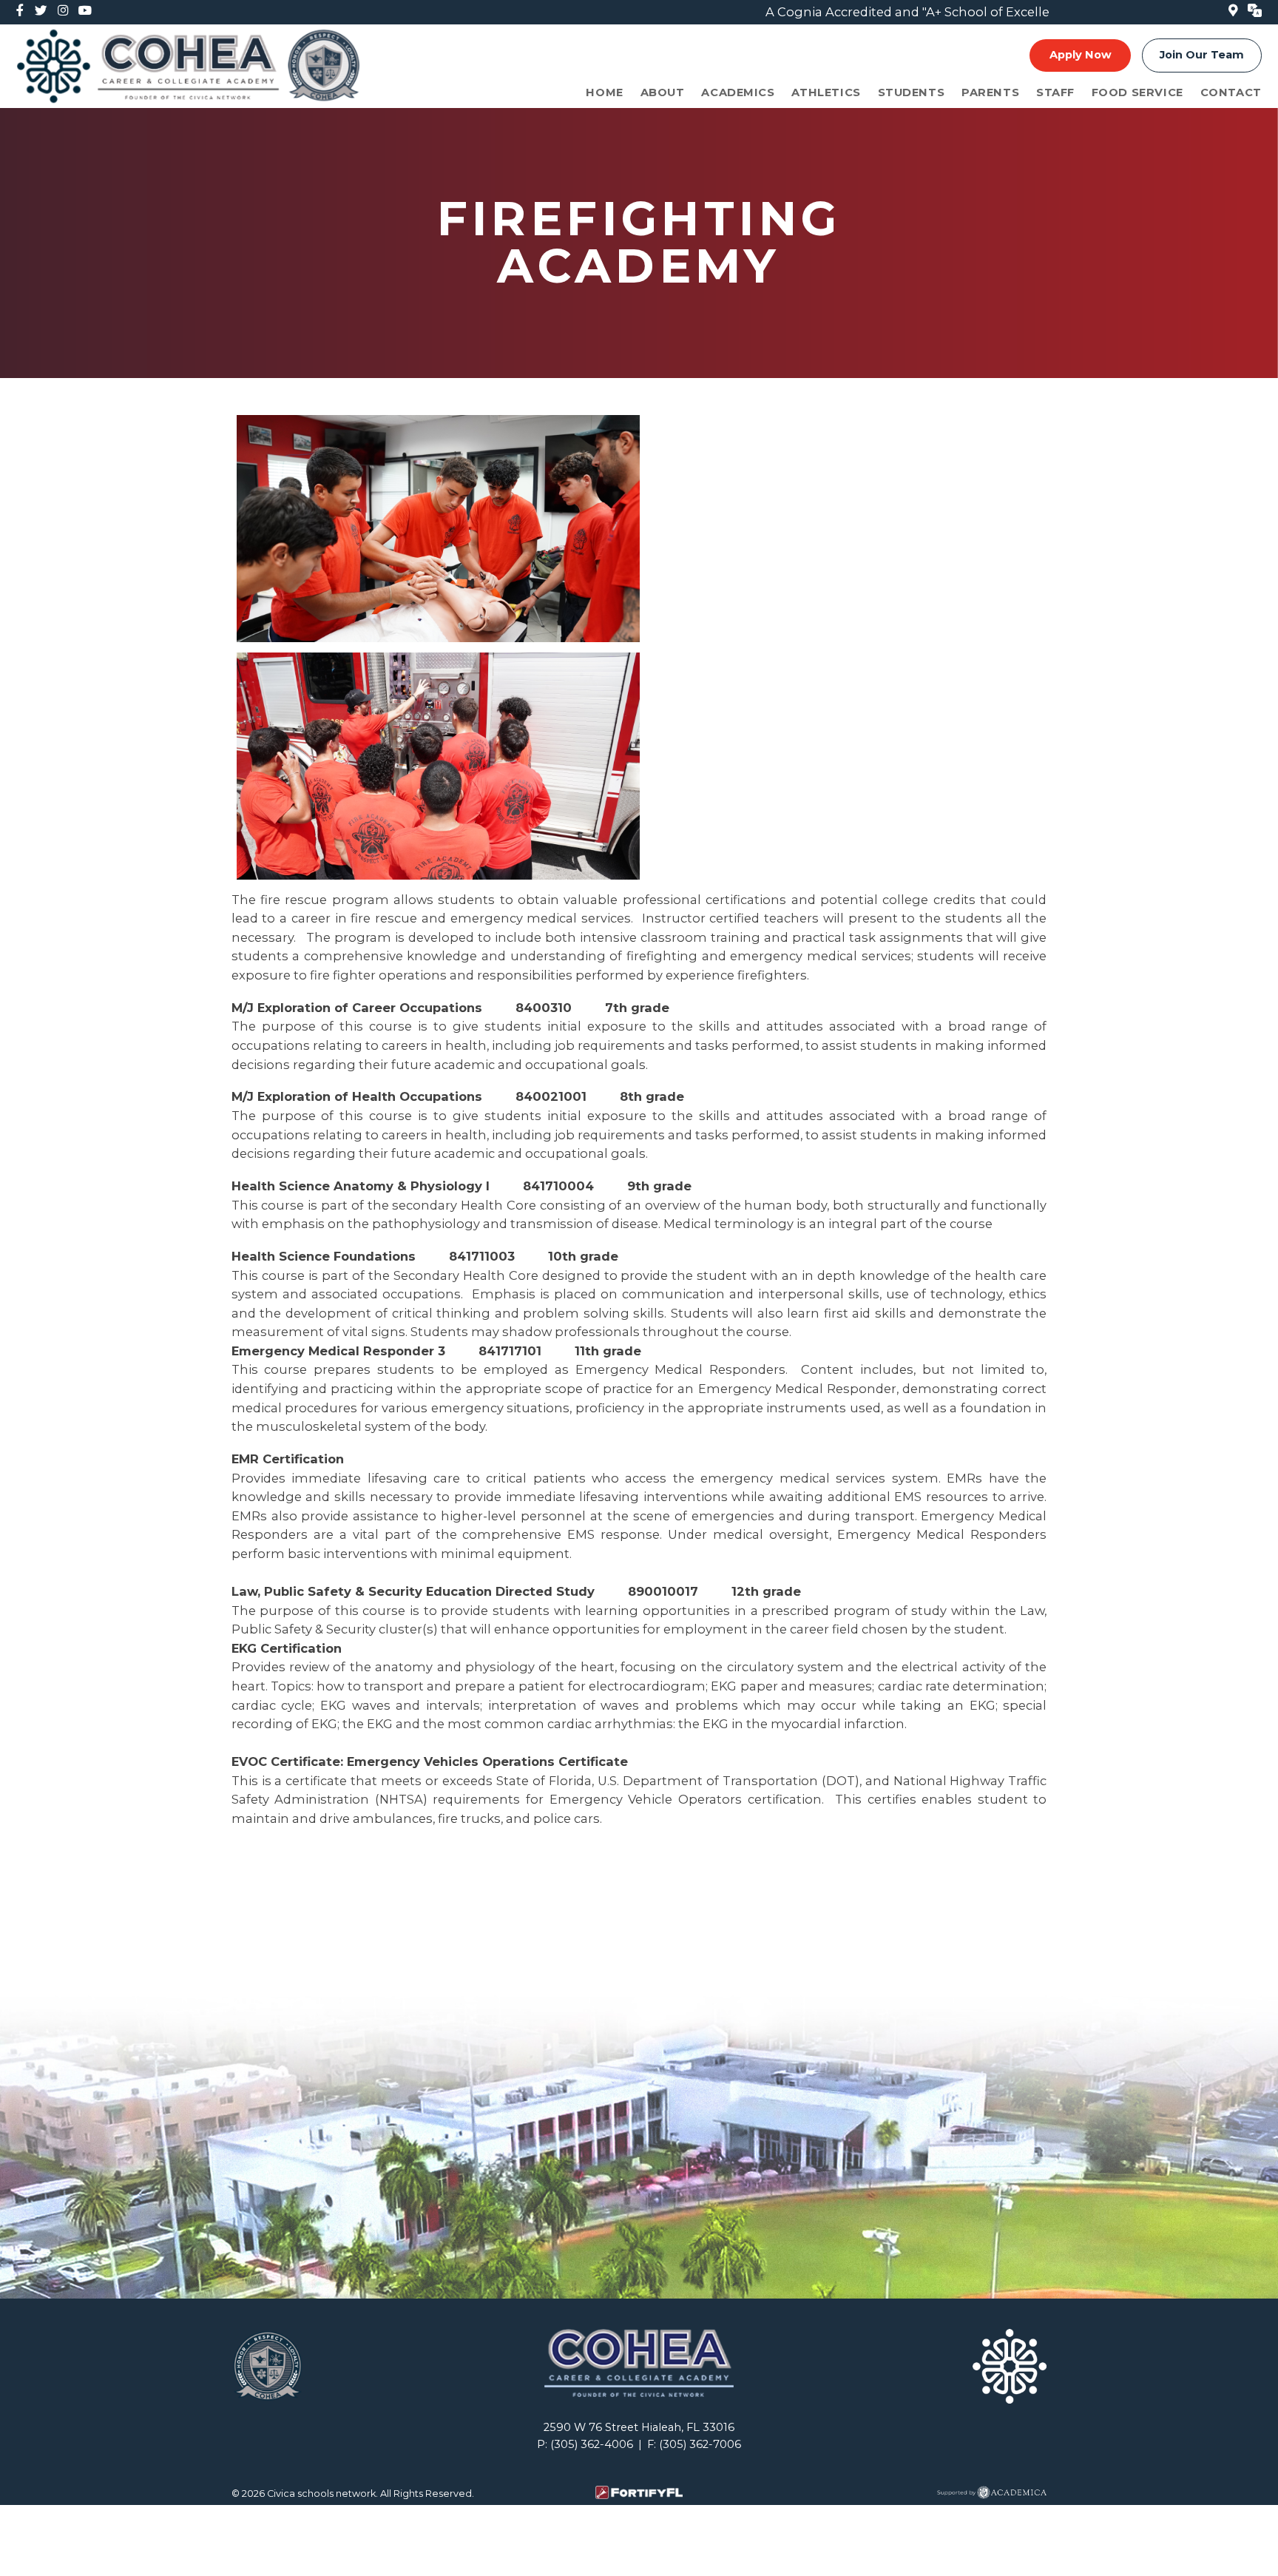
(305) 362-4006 (592, 2444)
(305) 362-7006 (700, 2444)
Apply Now (1081, 55)
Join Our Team (1202, 55)
